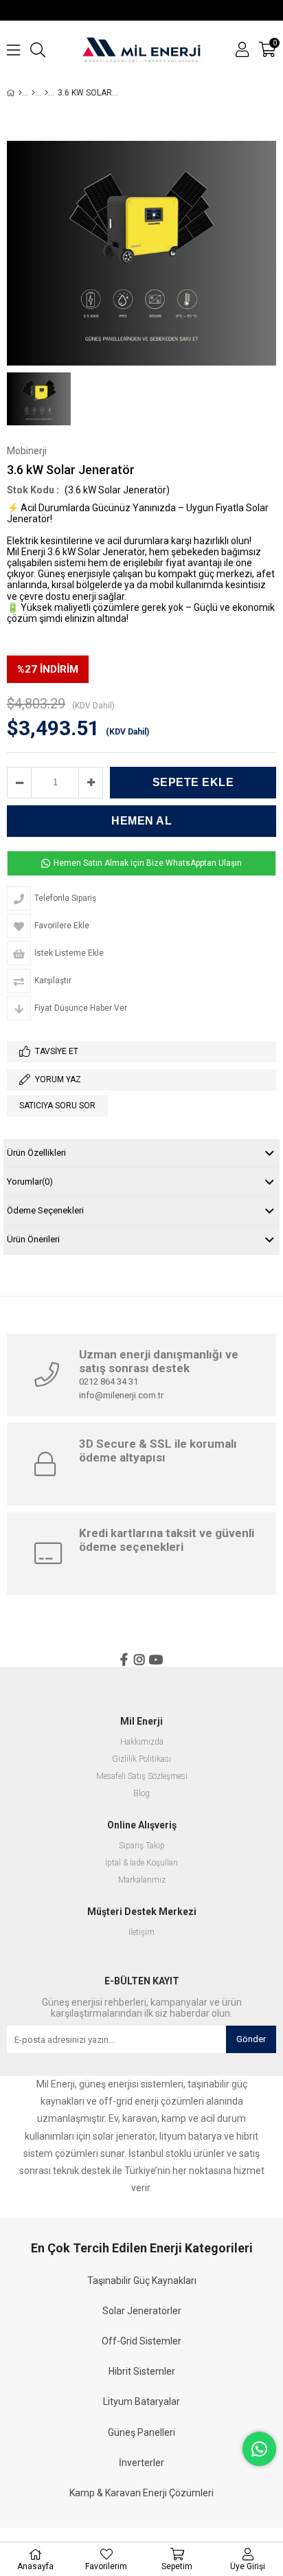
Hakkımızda (142, 1742)
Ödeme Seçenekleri (45, 1210)
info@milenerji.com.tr (121, 1395)
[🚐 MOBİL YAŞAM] (33, 93)
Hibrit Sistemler (142, 2371)
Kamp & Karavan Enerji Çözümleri (141, 2493)
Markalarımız (142, 1880)
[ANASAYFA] (20, 93)
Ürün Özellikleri (36, 1153)
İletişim (141, 1933)
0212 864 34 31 (109, 1381)
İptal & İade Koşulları (141, 1863)
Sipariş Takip (142, 1846)
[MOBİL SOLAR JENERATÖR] (46, 93)
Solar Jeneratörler (142, 2311)
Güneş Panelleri (141, 2432)
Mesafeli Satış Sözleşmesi (142, 1777)
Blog (141, 1794)
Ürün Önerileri (33, 1239)
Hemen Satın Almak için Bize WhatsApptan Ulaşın (147, 863)
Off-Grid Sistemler (141, 2341)
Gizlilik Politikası (141, 1759)
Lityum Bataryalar (141, 2401)
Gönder (251, 2039)
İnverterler (141, 2463)
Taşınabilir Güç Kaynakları (142, 2281)
